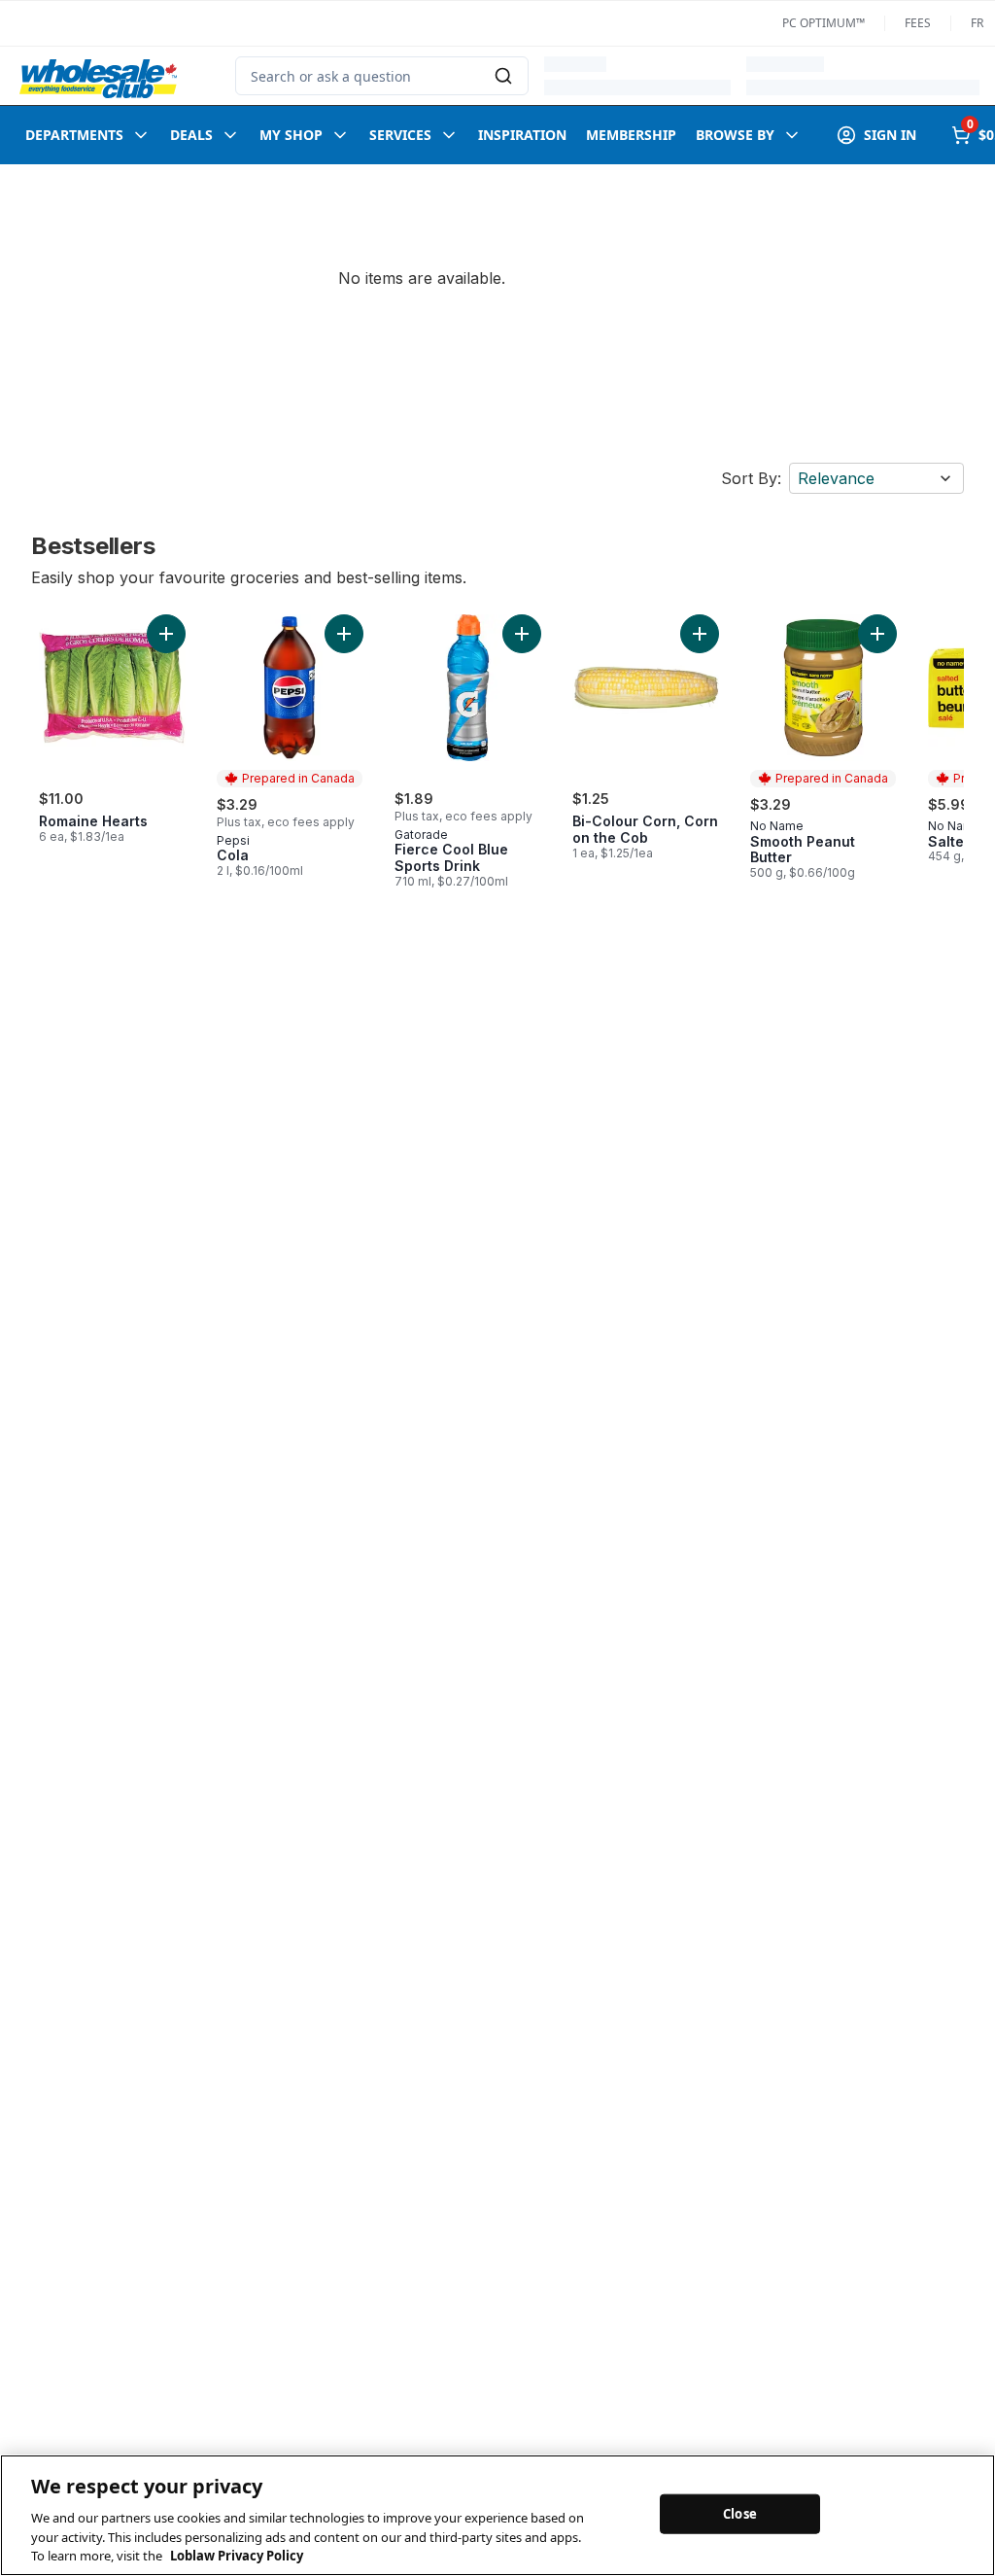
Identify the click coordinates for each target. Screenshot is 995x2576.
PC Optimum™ (823, 23)
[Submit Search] (503, 76)
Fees (918, 23)
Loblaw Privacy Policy (237, 2556)
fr (977, 23)
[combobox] (382, 76)
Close (740, 2513)
